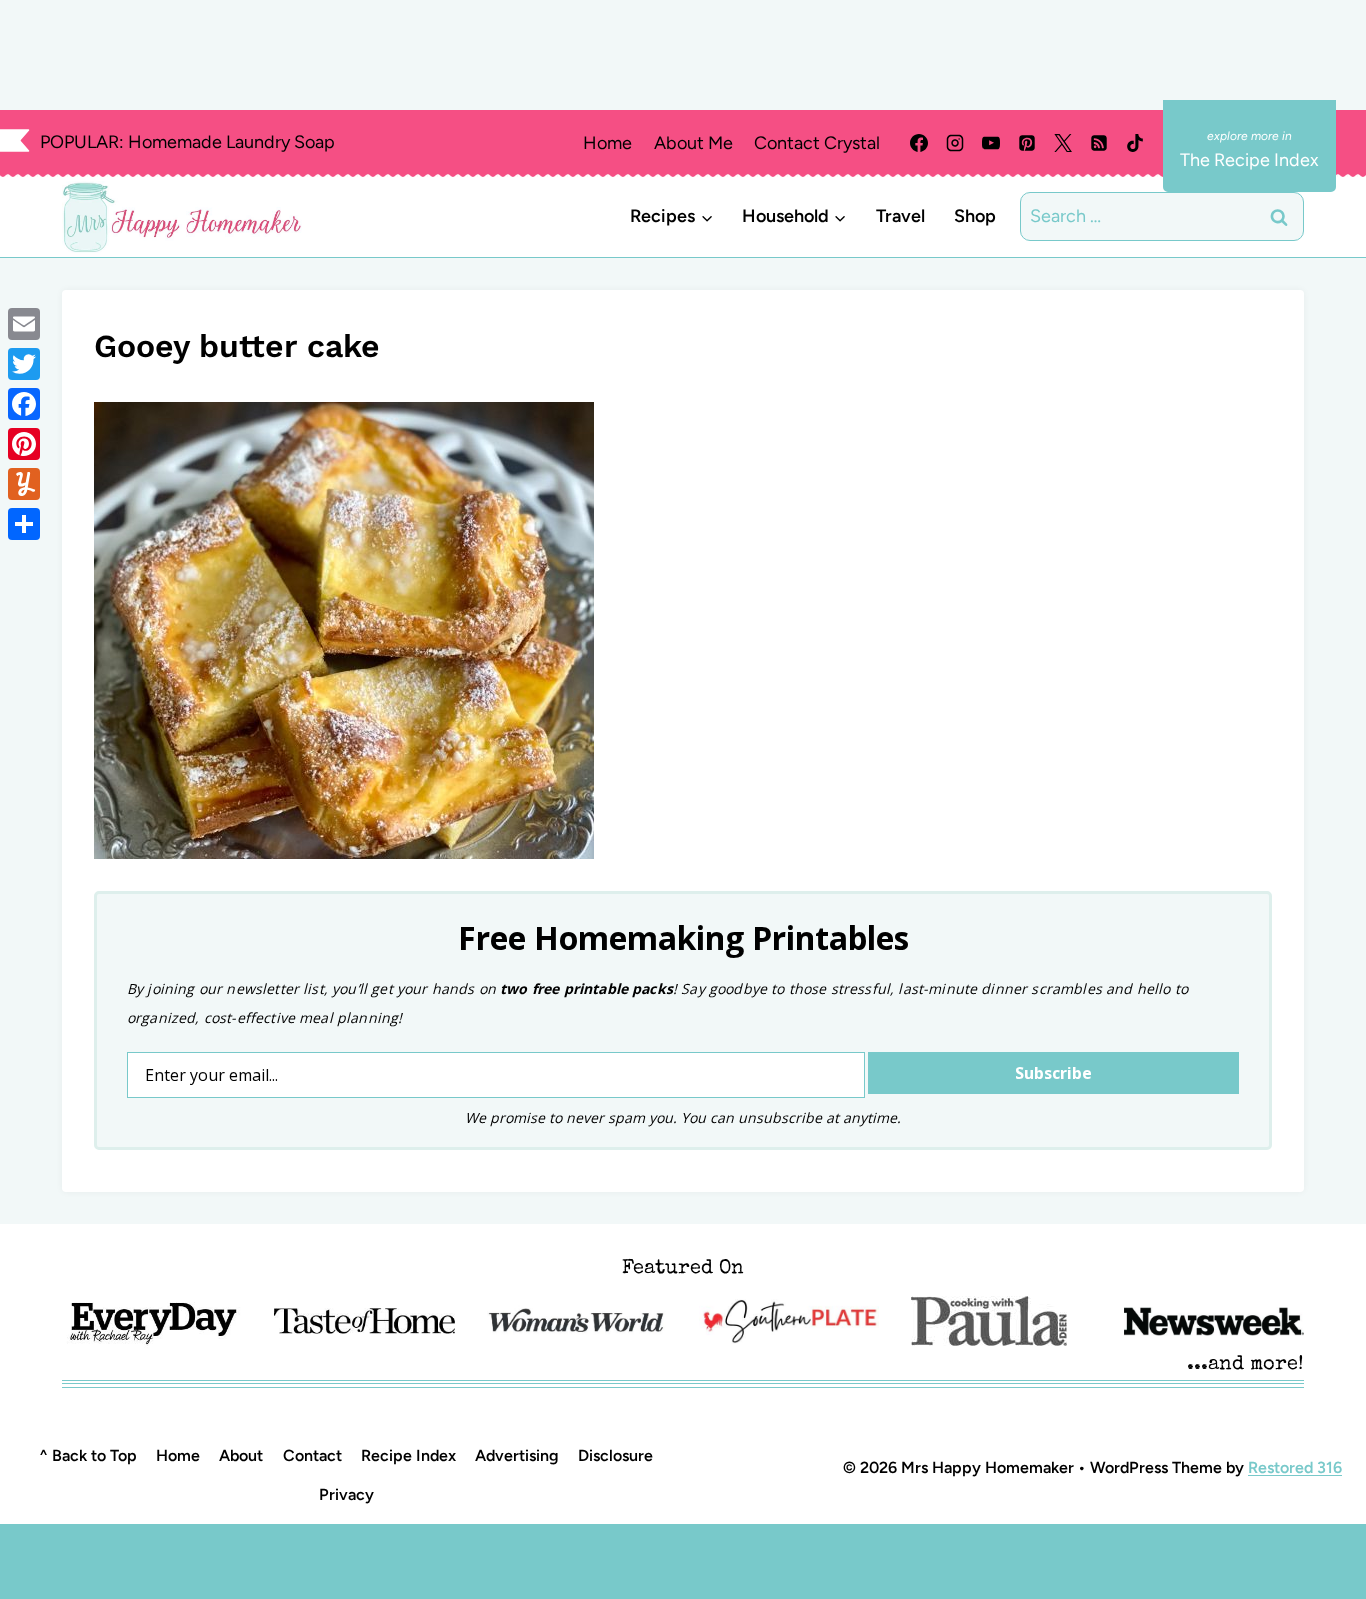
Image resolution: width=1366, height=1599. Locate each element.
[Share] (24, 524)
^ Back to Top (88, 1455)
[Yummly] (24, 484)
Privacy (346, 1494)
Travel (900, 216)
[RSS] (1099, 143)
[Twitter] (24, 364)
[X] (1063, 143)
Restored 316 (1295, 1467)
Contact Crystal (817, 143)
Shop (975, 216)
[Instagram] (955, 143)
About (241, 1455)
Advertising (517, 1455)
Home (607, 143)
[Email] (24, 324)
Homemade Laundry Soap (231, 142)
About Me (693, 143)
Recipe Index (408, 1455)
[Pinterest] (1027, 143)
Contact (312, 1455)
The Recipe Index (1249, 160)
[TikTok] (1135, 143)
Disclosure (615, 1455)
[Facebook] (919, 143)
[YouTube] (991, 143)
